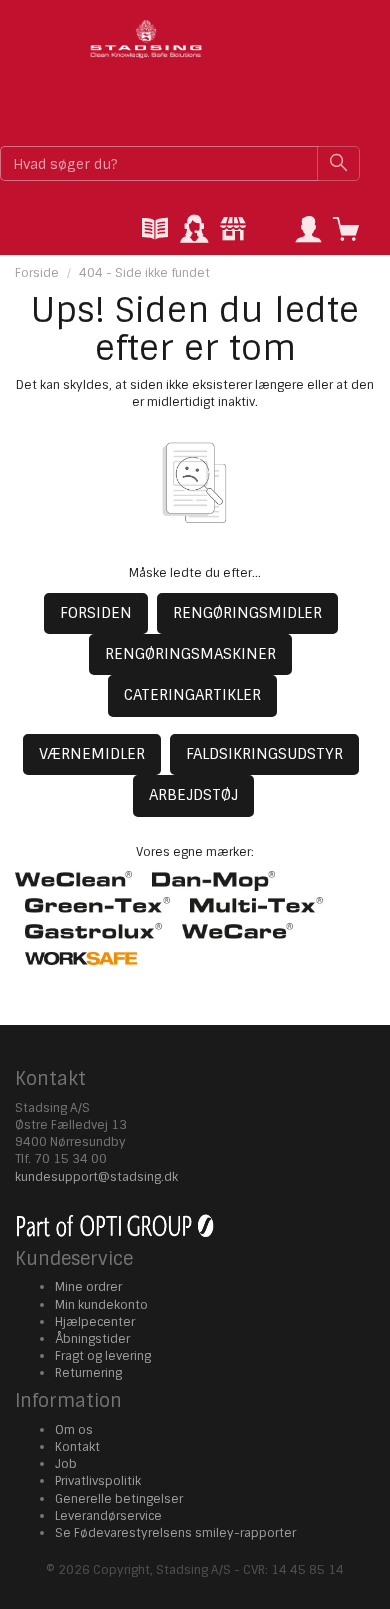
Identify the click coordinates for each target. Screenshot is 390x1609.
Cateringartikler (192, 695)
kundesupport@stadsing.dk (96, 1177)
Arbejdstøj (193, 795)
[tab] (155, 230)
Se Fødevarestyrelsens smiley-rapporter (175, 1533)
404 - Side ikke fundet (144, 273)
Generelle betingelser (119, 1499)
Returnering (88, 1373)
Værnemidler (92, 754)
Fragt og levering (103, 1356)
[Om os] (233, 230)
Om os (74, 1430)
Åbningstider (92, 1339)
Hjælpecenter (95, 1322)
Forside (37, 273)
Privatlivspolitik (98, 1481)
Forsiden (96, 613)
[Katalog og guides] (155, 230)
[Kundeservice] (194, 230)
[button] (308, 230)
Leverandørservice (108, 1516)
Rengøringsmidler (247, 613)
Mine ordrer (88, 1287)
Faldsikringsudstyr (264, 754)
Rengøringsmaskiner (190, 654)
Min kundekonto (101, 1305)
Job (66, 1464)
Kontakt (77, 1447)
